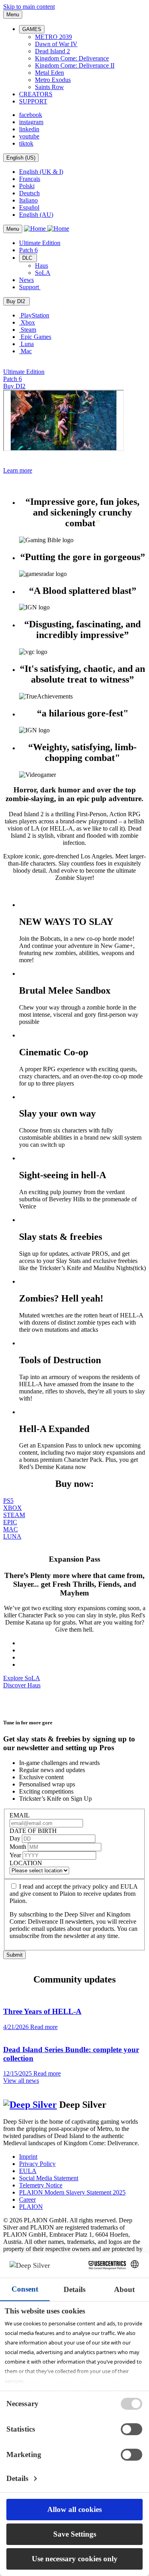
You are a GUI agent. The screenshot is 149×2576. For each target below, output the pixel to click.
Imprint (28, 2157)
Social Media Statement (49, 2178)
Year (16, 1855)
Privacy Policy (37, 2164)
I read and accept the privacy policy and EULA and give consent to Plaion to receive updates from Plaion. (74, 1894)
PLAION (31, 2207)
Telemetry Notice (41, 2185)
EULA (28, 2171)
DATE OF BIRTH (33, 1831)
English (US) (21, 158)
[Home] (46, 229)
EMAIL (20, 1815)
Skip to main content (29, 7)
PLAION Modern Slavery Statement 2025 (72, 2192)
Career (27, 2200)
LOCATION (26, 1863)
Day (16, 1838)
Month (19, 1847)
